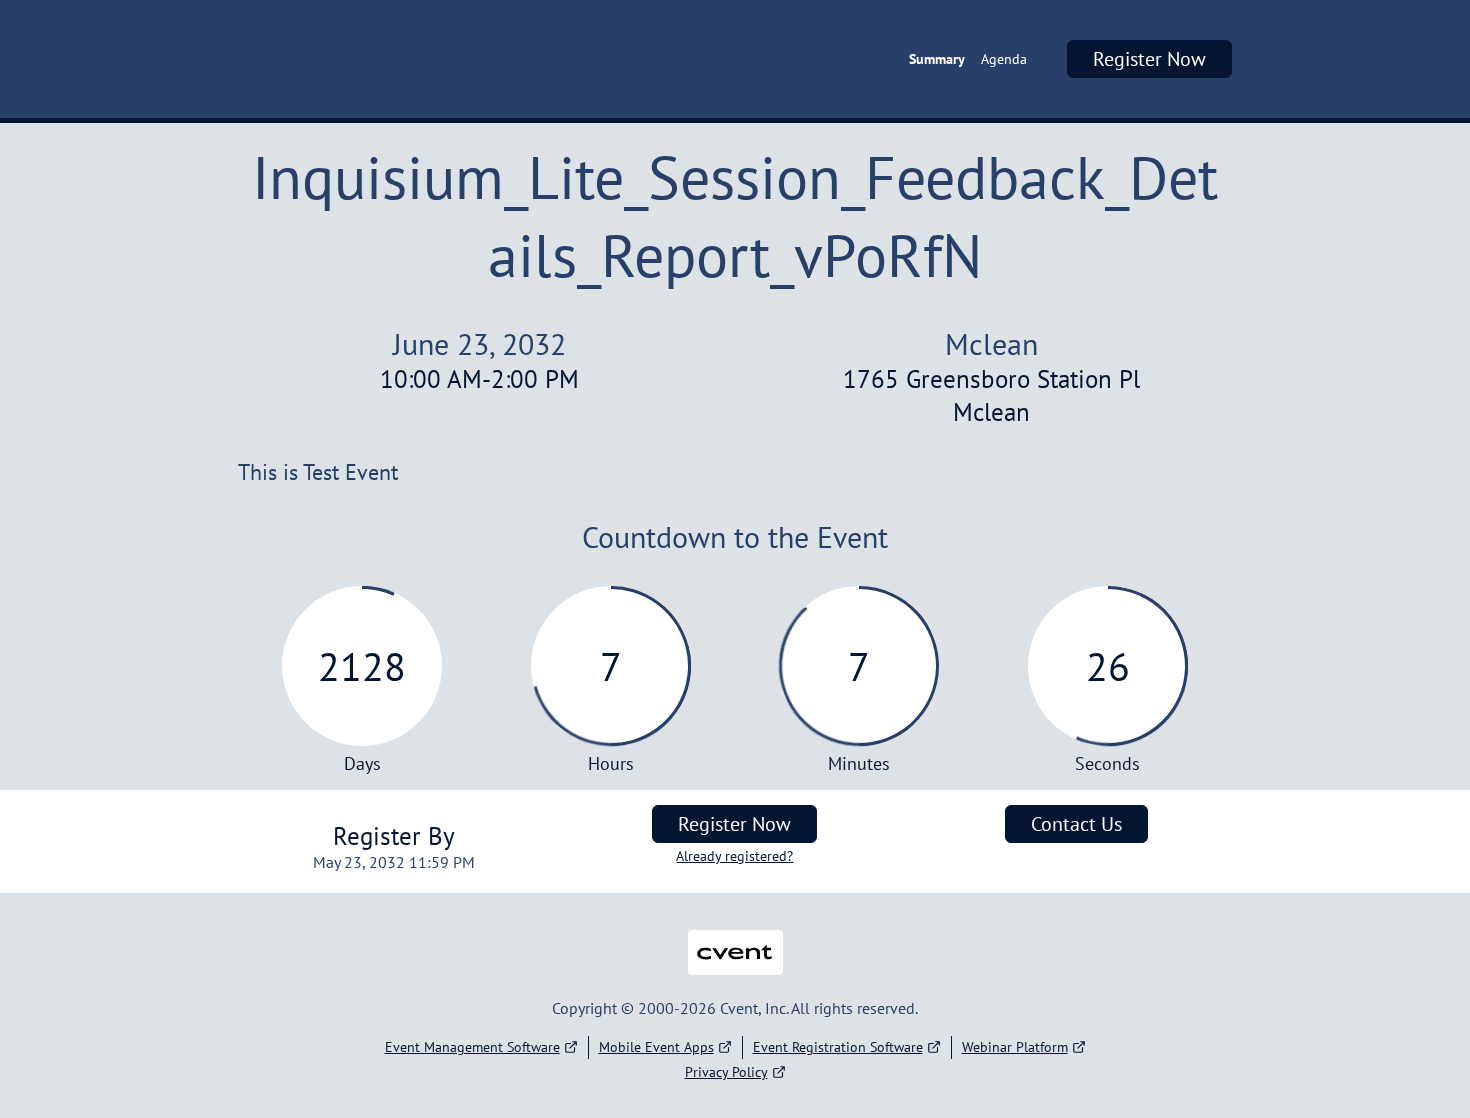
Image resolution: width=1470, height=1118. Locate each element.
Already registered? (734, 856)
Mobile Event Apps (656, 1047)
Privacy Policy (726, 1072)
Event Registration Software (838, 1047)
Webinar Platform (1015, 1047)
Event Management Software (472, 1047)
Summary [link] (937, 59)
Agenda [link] (1004, 59)
